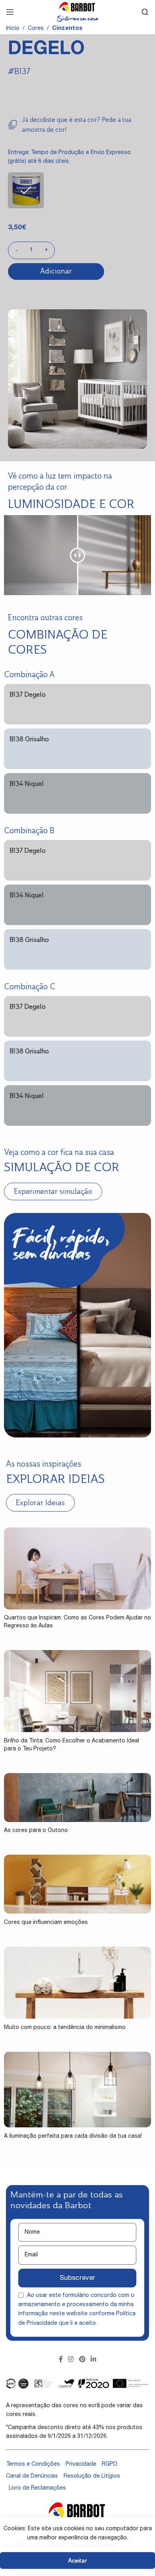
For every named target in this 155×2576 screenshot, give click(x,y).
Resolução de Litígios (92, 2476)
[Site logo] (77, 12)
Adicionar (56, 271)
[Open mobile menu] (10, 12)
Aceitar (77, 2560)
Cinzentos (67, 29)
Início (13, 29)
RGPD (109, 2465)
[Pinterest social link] (82, 2360)
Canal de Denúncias (32, 2476)
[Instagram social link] (71, 2360)
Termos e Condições (33, 2465)
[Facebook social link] (61, 2360)
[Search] (145, 12)
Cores (36, 29)
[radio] (26, 190)
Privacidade (81, 2465)
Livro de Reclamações (37, 2488)
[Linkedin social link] (93, 2360)
